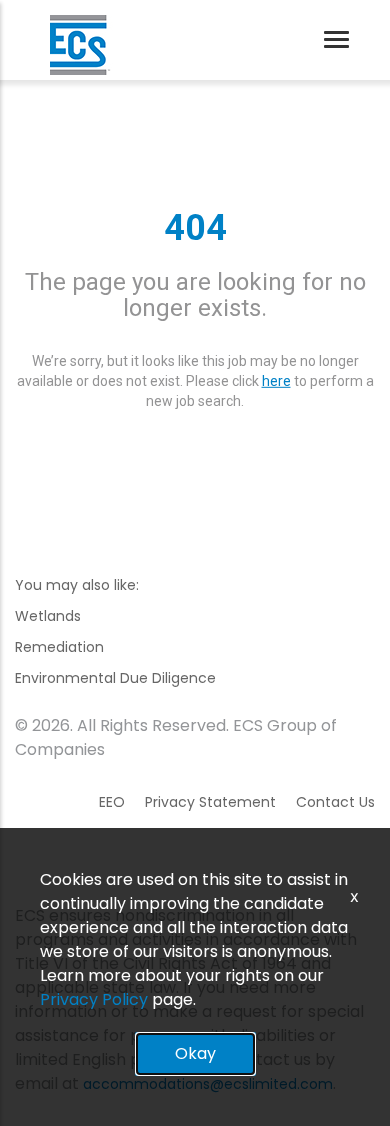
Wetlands (48, 616)
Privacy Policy (94, 999)
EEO (112, 802)
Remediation (59, 647)
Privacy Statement (210, 802)
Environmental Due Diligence (115, 678)
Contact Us (335, 802)
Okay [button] (195, 1053)
